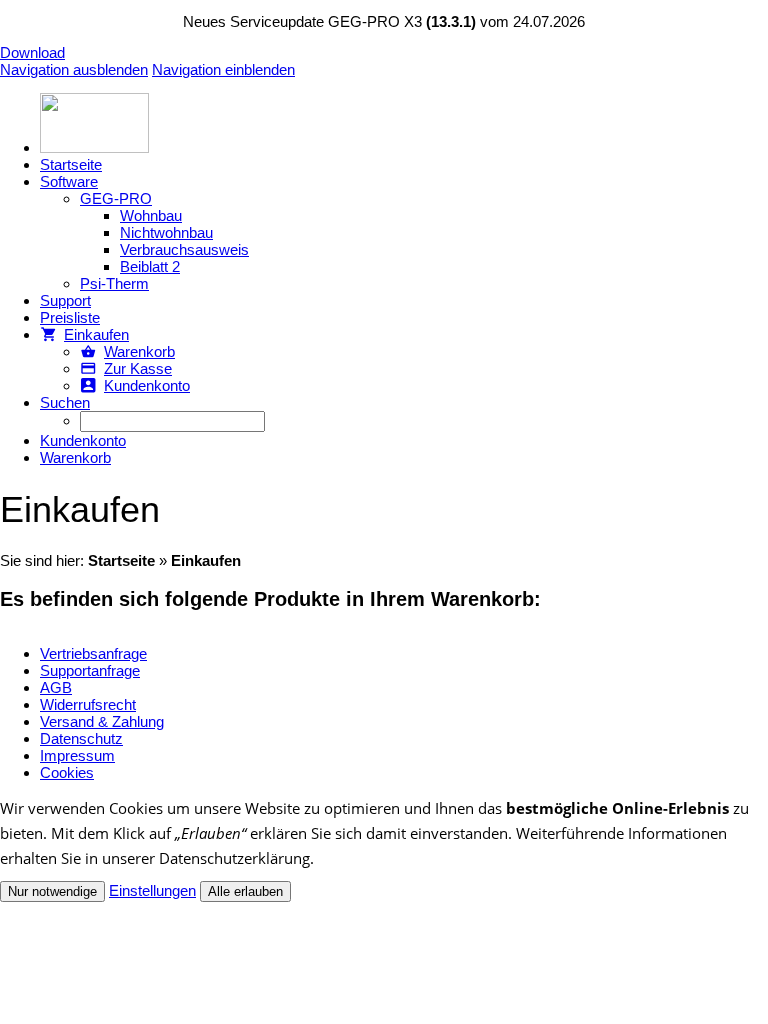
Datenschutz (81, 738)
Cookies (67, 772)
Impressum (77, 755)
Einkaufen (206, 560)
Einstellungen (152, 890)
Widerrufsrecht (88, 704)
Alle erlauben (245, 891)
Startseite (121, 560)
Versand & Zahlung (102, 721)
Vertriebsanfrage (93, 653)
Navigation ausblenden (74, 69)
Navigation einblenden (223, 69)
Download (32, 52)
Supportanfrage (90, 670)
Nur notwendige (52, 891)
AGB (56, 687)
